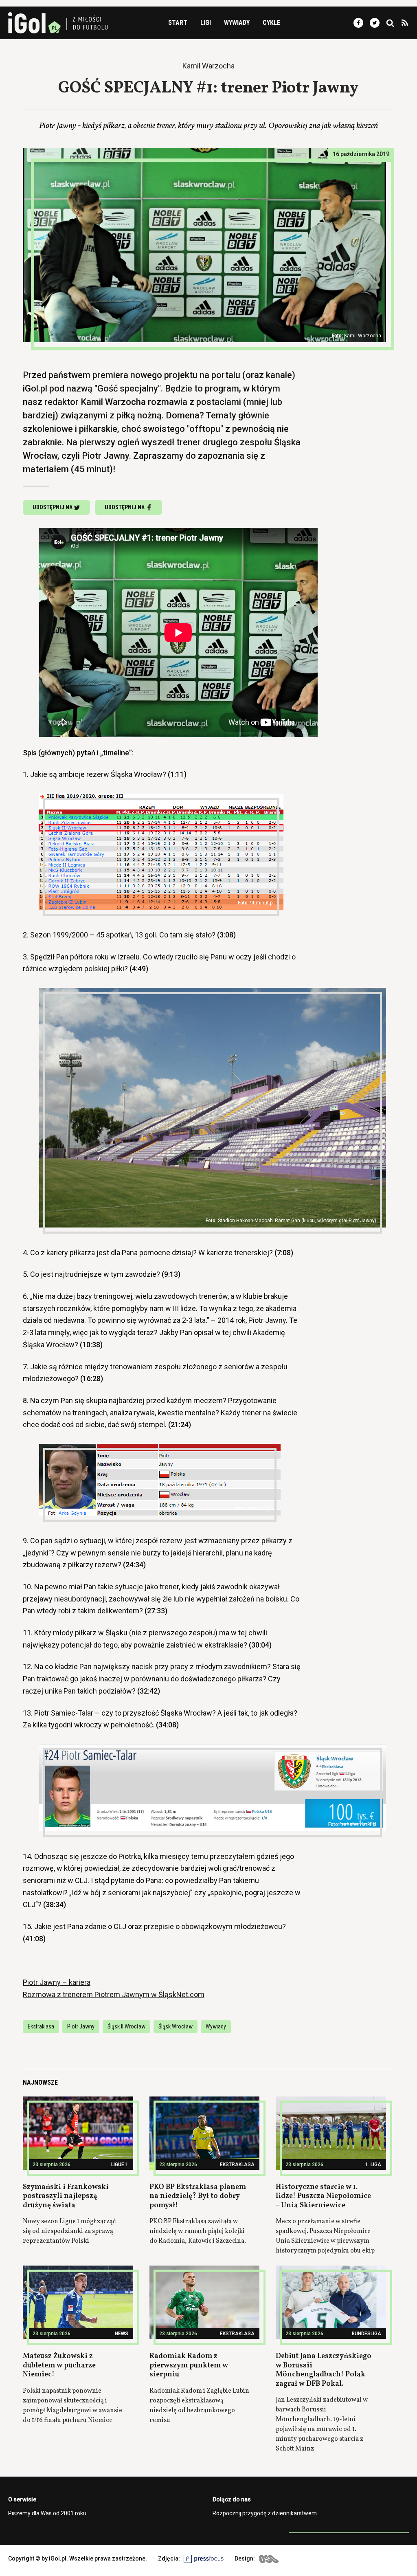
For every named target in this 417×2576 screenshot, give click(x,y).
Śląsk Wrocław (176, 2026)
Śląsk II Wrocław (126, 2026)
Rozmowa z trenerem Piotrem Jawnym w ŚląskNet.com (114, 1994)
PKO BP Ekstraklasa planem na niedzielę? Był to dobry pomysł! (198, 2196)
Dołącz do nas (232, 2499)
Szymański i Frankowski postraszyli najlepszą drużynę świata (66, 2196)
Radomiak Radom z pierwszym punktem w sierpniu (189, 2365)
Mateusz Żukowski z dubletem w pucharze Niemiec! (59, 2365)
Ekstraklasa (41, 2026)
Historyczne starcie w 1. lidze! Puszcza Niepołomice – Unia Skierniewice (323, 2196)
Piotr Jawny (81, 2026)
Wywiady (237, 23)
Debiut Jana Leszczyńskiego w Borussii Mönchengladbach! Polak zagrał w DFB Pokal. (324, 2370)
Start (178, 23)
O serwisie (22, 2499)
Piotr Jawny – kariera (57, 1982)
